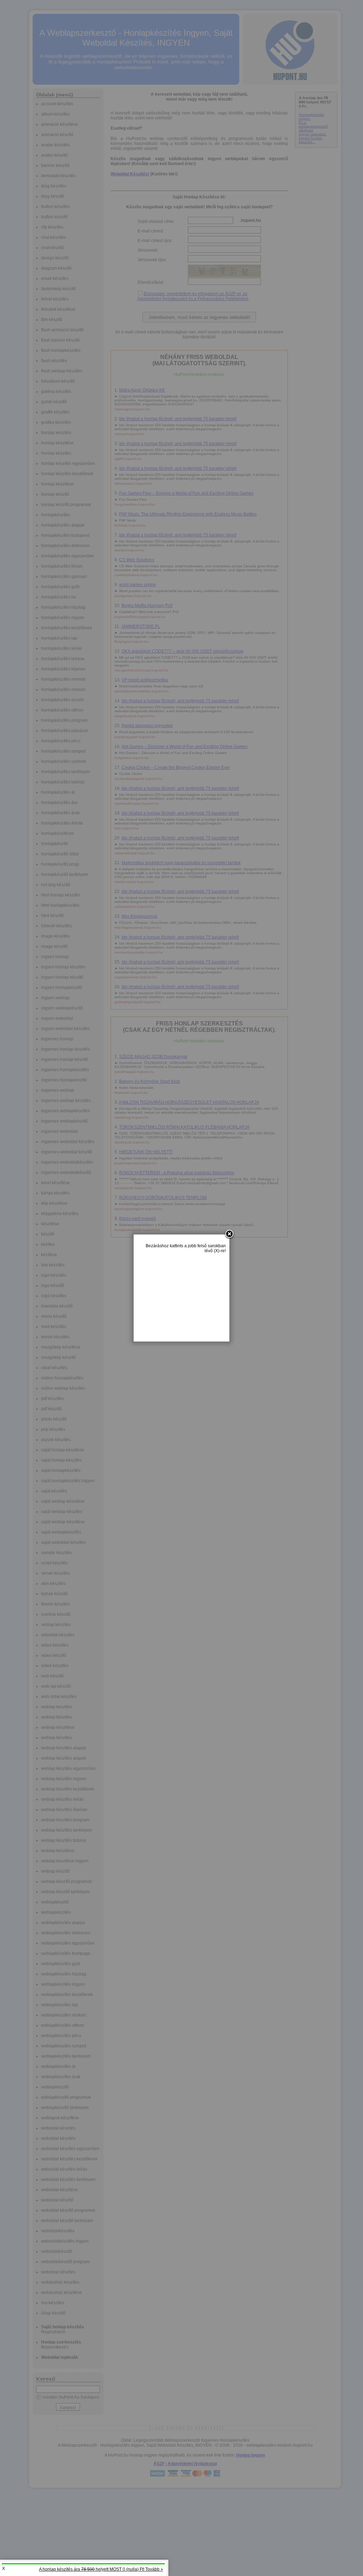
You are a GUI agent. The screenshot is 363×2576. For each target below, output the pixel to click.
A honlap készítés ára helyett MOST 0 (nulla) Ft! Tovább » (101, 2569)
